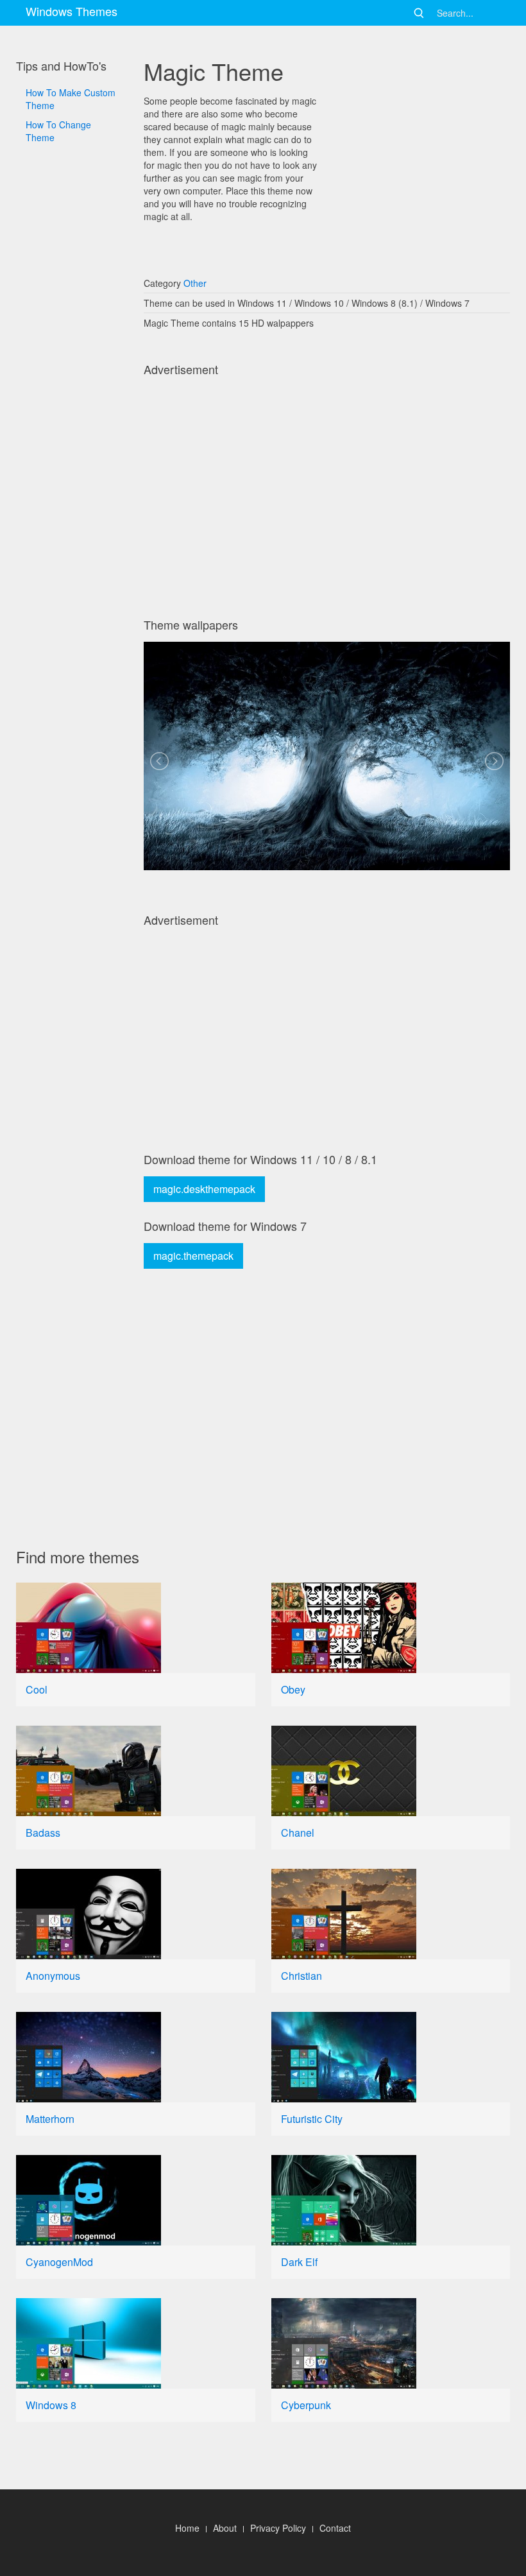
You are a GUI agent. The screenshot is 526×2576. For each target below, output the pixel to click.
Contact (335, 2528)
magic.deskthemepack (204, 1189)
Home (187, 2528)
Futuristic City (312, 2119)
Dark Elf (299, 2262)
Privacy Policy (278, 2528)
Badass (43, 1833)
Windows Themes (72, 11)
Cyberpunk (306, 2405)
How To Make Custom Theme (71, 99)
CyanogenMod (59, 2262)
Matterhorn (50, 2119)
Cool (37, 1689)
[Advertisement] (72, 526)
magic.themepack (193, 1256)
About (225, 2528)
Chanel (298, 1833)
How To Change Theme (58, 131)
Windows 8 (51, 2405)
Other (195, 283)
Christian (301, 1976)
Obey (293, 1689)
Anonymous (53, 1976)
